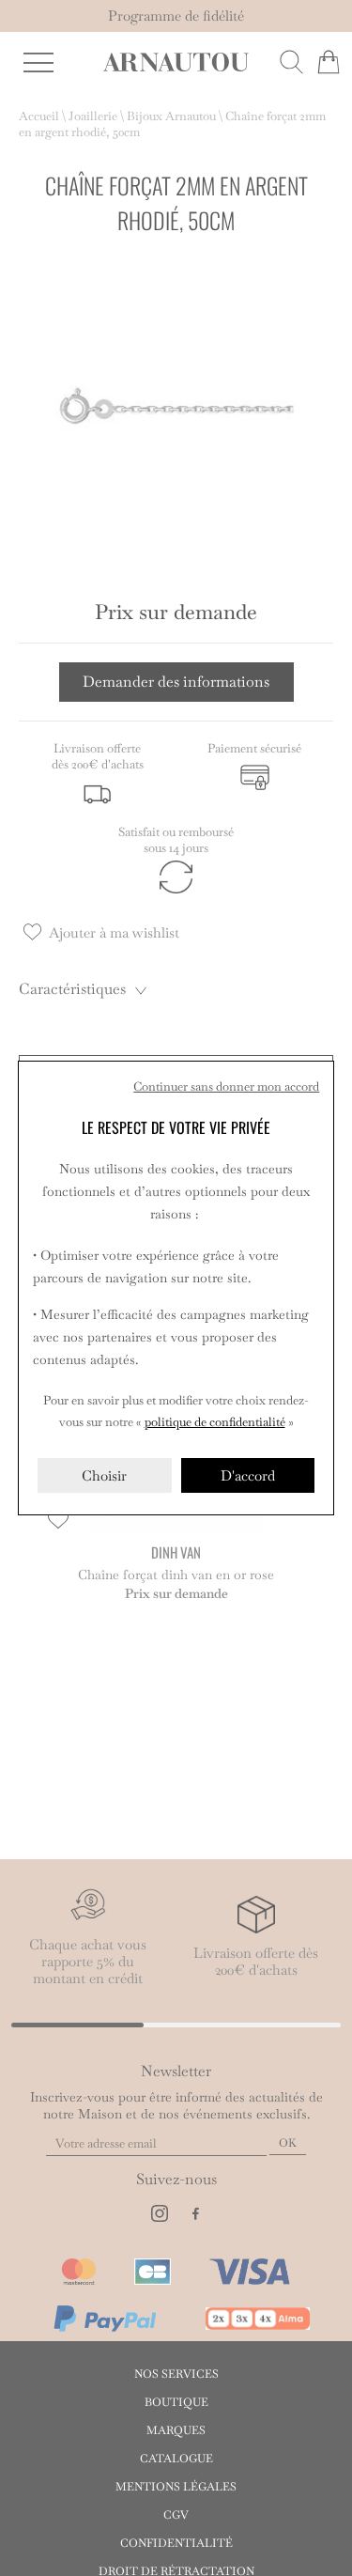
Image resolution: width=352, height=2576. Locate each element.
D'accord (248, 1475)
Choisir (104, 1475)
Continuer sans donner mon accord (226, 1086)
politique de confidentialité (215, 1422)
